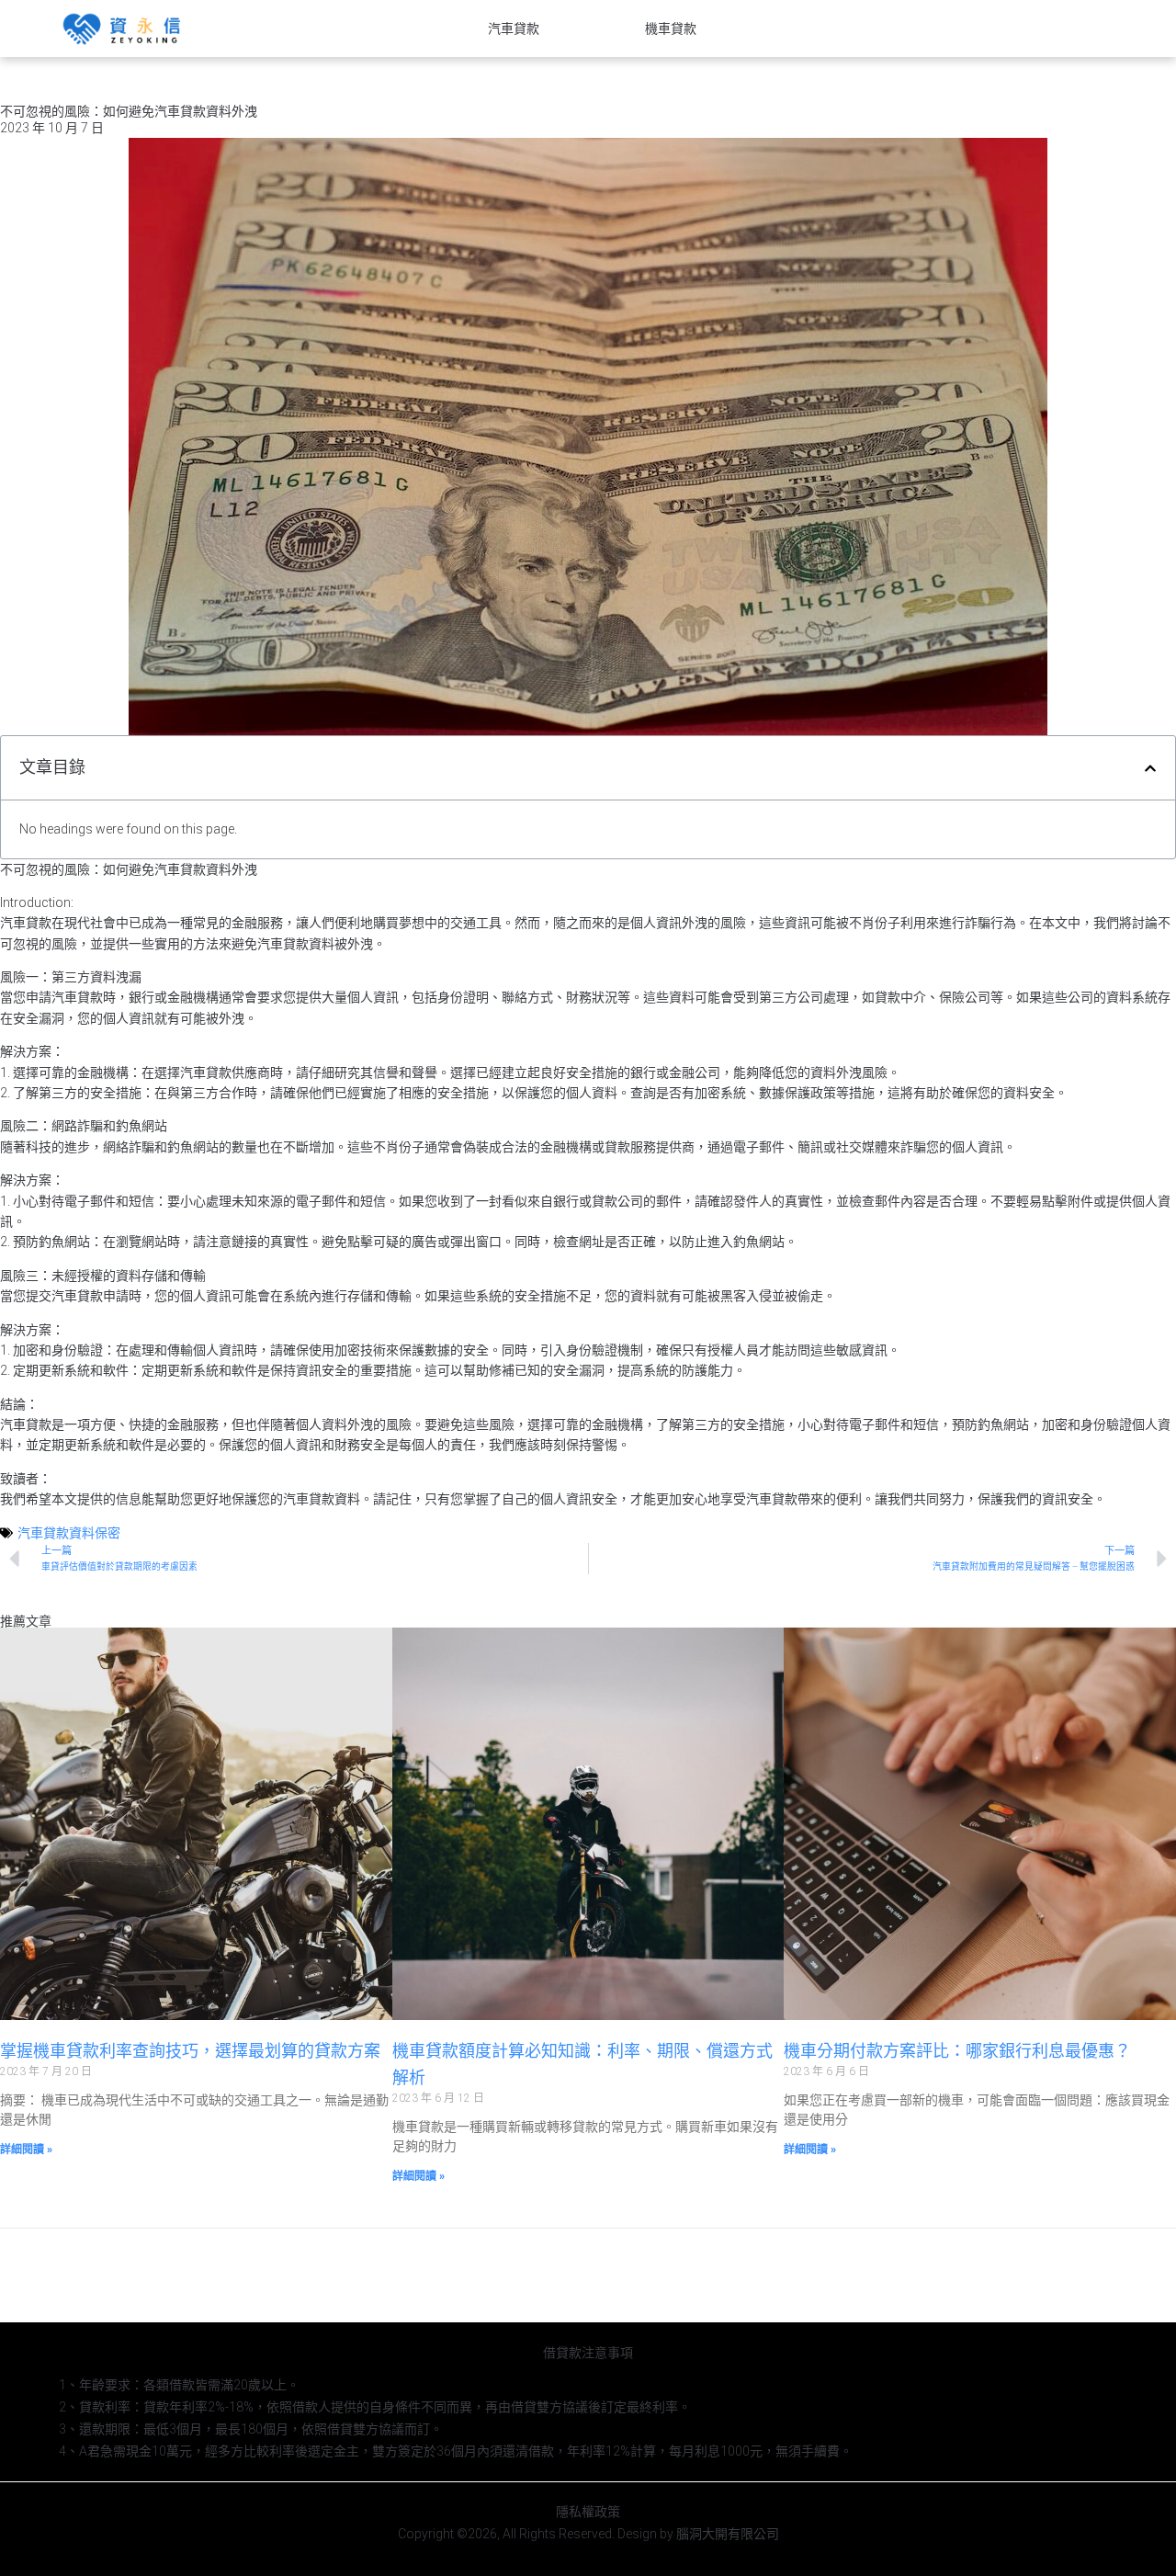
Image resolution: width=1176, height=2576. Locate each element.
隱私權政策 (588, 2512)
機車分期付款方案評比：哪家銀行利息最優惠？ (957, 2051)
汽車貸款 (514, 28)
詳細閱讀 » (26, 2150)
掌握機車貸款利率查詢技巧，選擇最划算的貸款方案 (190, 2051)
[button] (1150, 768)
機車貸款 (671, 28)
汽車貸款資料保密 (69, 1533)
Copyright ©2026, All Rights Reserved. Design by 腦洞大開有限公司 (588, 2534)
